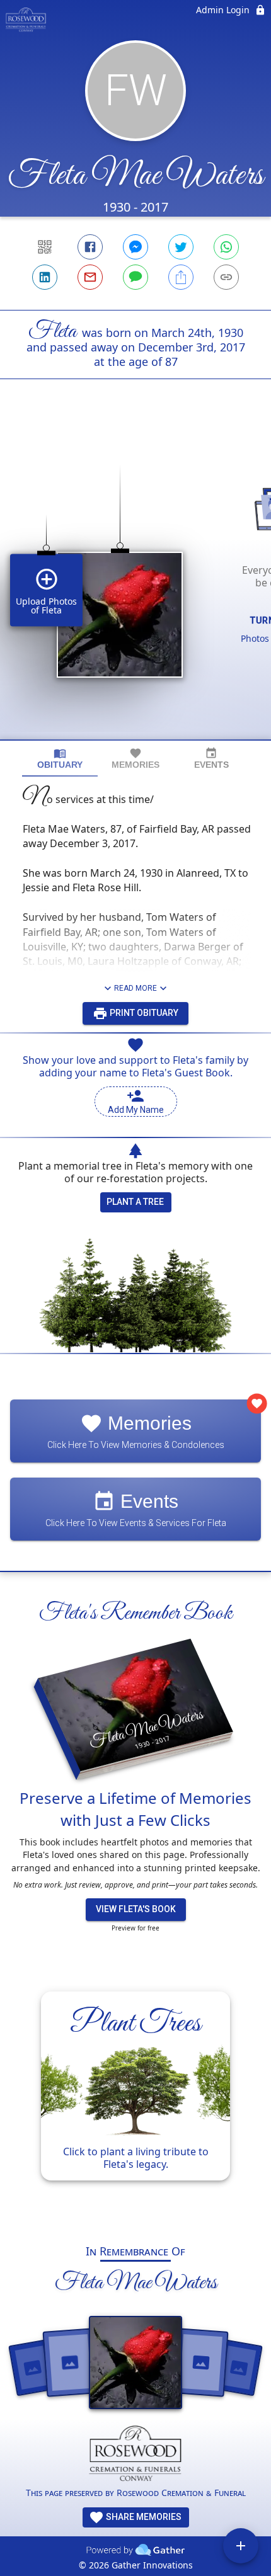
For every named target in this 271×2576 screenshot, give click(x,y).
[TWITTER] (181, 247)
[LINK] (226, 277)
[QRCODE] (45, 247)
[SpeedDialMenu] (241, 2546)
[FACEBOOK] (90, 247)
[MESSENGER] (135, 247)
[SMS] (135, 277)
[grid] (135, 581)
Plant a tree (135, 1202)
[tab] (60, 759)
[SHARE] (181, 277)
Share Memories (143, 2517)
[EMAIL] (90, 277)
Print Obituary (143, 1013)
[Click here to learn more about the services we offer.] (136, 2456)
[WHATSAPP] (226, 247)
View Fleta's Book (136, 1909)
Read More (135, 988)
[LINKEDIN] (45, 277)
